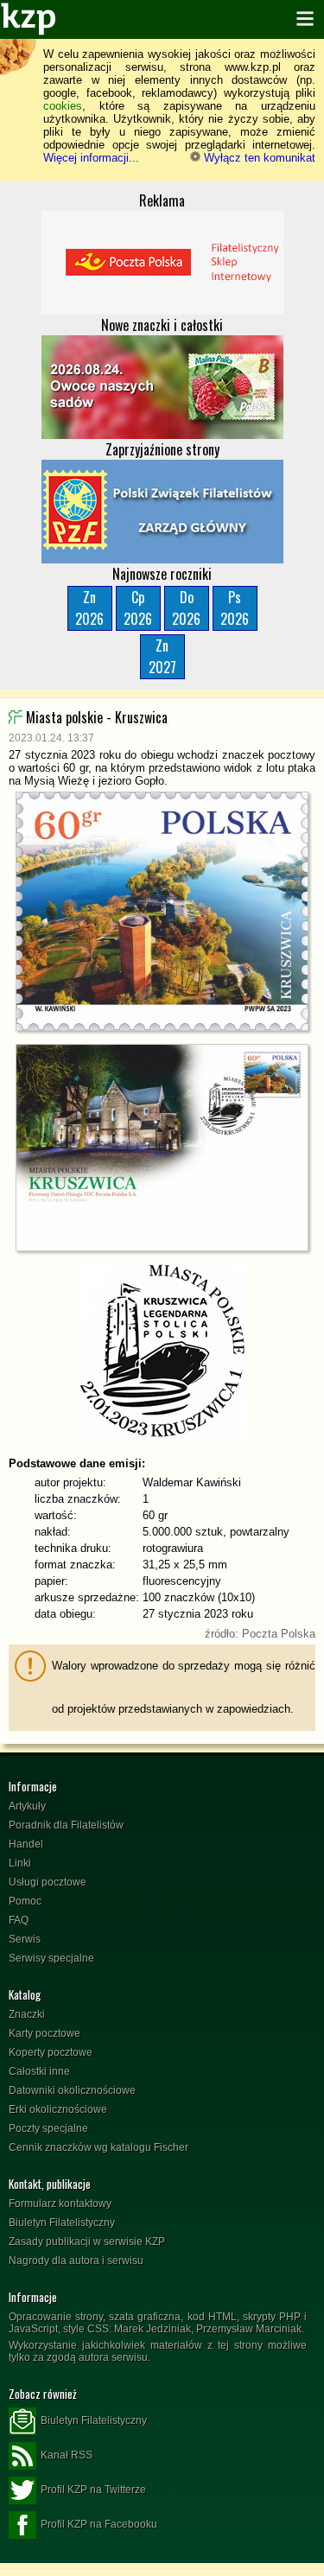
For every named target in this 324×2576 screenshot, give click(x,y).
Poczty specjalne (48, 2128)
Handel (26, 1844)
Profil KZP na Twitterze (93, 2490)
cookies (63, 106)
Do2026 (186, 608)
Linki (20, 1863)
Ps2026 (235, 608)
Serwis (25, 1939)
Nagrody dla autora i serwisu (76, 2261)
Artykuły (27, 1806)
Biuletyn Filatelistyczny (62, 2223)
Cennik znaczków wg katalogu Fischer (98, 2147)
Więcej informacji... (91, 158)
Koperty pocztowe (51, 2052)
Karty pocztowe (44, 2033)
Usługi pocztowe (48, 1882)
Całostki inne (39, 2071)
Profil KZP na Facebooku (99, 2524)
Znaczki (27, 2014)
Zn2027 (162, 656)
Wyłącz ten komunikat (258, 158)
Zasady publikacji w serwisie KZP (87, 2242)
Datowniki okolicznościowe (72, 2090)
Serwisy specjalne (51, 1958)
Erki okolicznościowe (58, 2109)
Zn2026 (89, 608)
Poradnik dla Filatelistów (66, 1825)
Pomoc (25, 1901)
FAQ (19, 1920)
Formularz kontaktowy (60, 2204)
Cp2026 (138, 608)
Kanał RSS (67, 2455)
